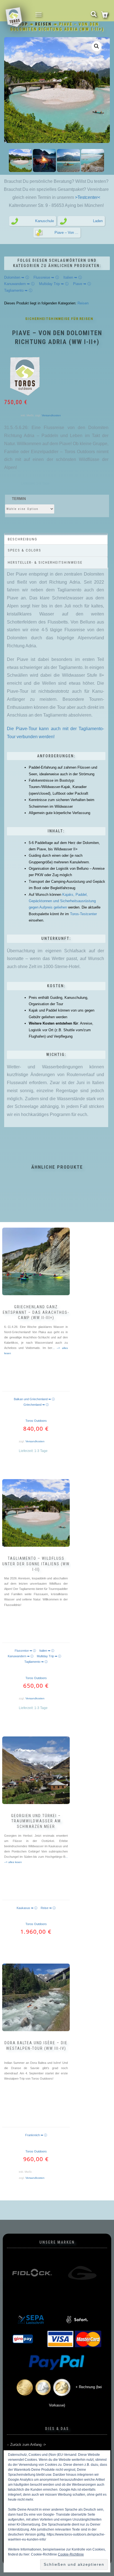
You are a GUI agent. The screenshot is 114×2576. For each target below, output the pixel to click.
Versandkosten (51, 415)
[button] (97, 46)
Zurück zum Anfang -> (28, 2445)
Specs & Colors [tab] (24, 550)
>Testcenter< (87, 197)
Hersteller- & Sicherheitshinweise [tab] (45, 562)
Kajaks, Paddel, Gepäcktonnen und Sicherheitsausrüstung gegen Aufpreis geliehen (62, 901)
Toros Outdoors (36, 1421)
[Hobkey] (82, 2273)
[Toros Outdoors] (25, 376)
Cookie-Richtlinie (71, 2554)
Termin (19, 499)
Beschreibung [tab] (23, 539)
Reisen (43, 24)
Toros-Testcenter (83, 914)
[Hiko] (32, 2273)
